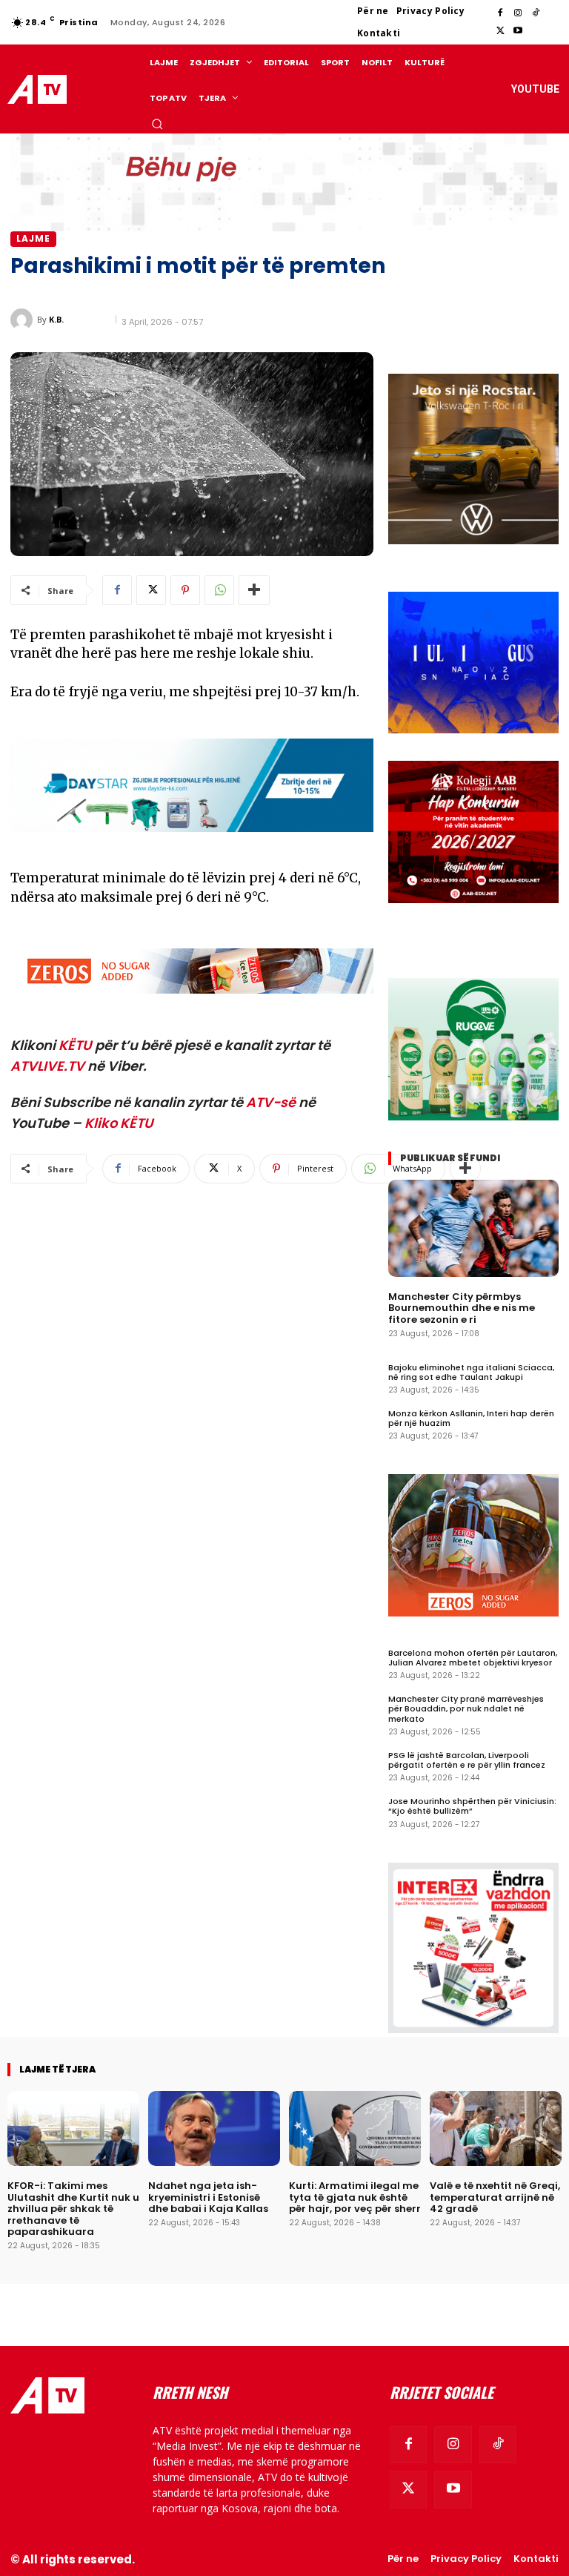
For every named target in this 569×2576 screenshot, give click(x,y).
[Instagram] (518, 13)
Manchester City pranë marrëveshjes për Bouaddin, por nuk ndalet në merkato (466, 1708)
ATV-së (271, 1102)
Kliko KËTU (119, 1123)
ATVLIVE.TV (47, 1066)
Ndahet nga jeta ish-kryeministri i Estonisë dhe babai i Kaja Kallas (208, 2197)
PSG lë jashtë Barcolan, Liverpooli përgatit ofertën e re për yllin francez (467, 1760)
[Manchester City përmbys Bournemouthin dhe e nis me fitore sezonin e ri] (473, 1228)
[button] (157, 124)
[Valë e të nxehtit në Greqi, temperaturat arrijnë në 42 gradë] (496, 2128)
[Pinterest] (185, 590)
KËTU (75, 1045)
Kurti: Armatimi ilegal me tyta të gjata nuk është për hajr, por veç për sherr (355, 2197)
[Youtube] (518, 31)
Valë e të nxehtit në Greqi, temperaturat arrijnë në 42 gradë (495, 2197)
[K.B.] (24, 320)
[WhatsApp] (219, 590)
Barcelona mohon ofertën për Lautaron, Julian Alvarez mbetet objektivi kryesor (473, 1658)
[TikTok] (536, 13)
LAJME (33, 238)
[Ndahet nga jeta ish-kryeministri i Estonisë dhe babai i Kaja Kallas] (214, 2128)
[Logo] (39, 89)
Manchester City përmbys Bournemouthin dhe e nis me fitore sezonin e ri (462, 1308)
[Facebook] (500, 13)
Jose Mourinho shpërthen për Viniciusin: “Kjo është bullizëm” (472, 1806)
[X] (500, 31)
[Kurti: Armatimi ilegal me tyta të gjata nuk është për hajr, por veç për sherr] (355, 2128)
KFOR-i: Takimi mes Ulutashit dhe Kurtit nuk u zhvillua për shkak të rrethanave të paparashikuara (73, 2209)
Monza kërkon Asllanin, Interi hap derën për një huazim (471, 1418)
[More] (254, 590)
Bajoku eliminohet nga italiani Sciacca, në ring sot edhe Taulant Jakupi (471, 1372)
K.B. (56, 319)
